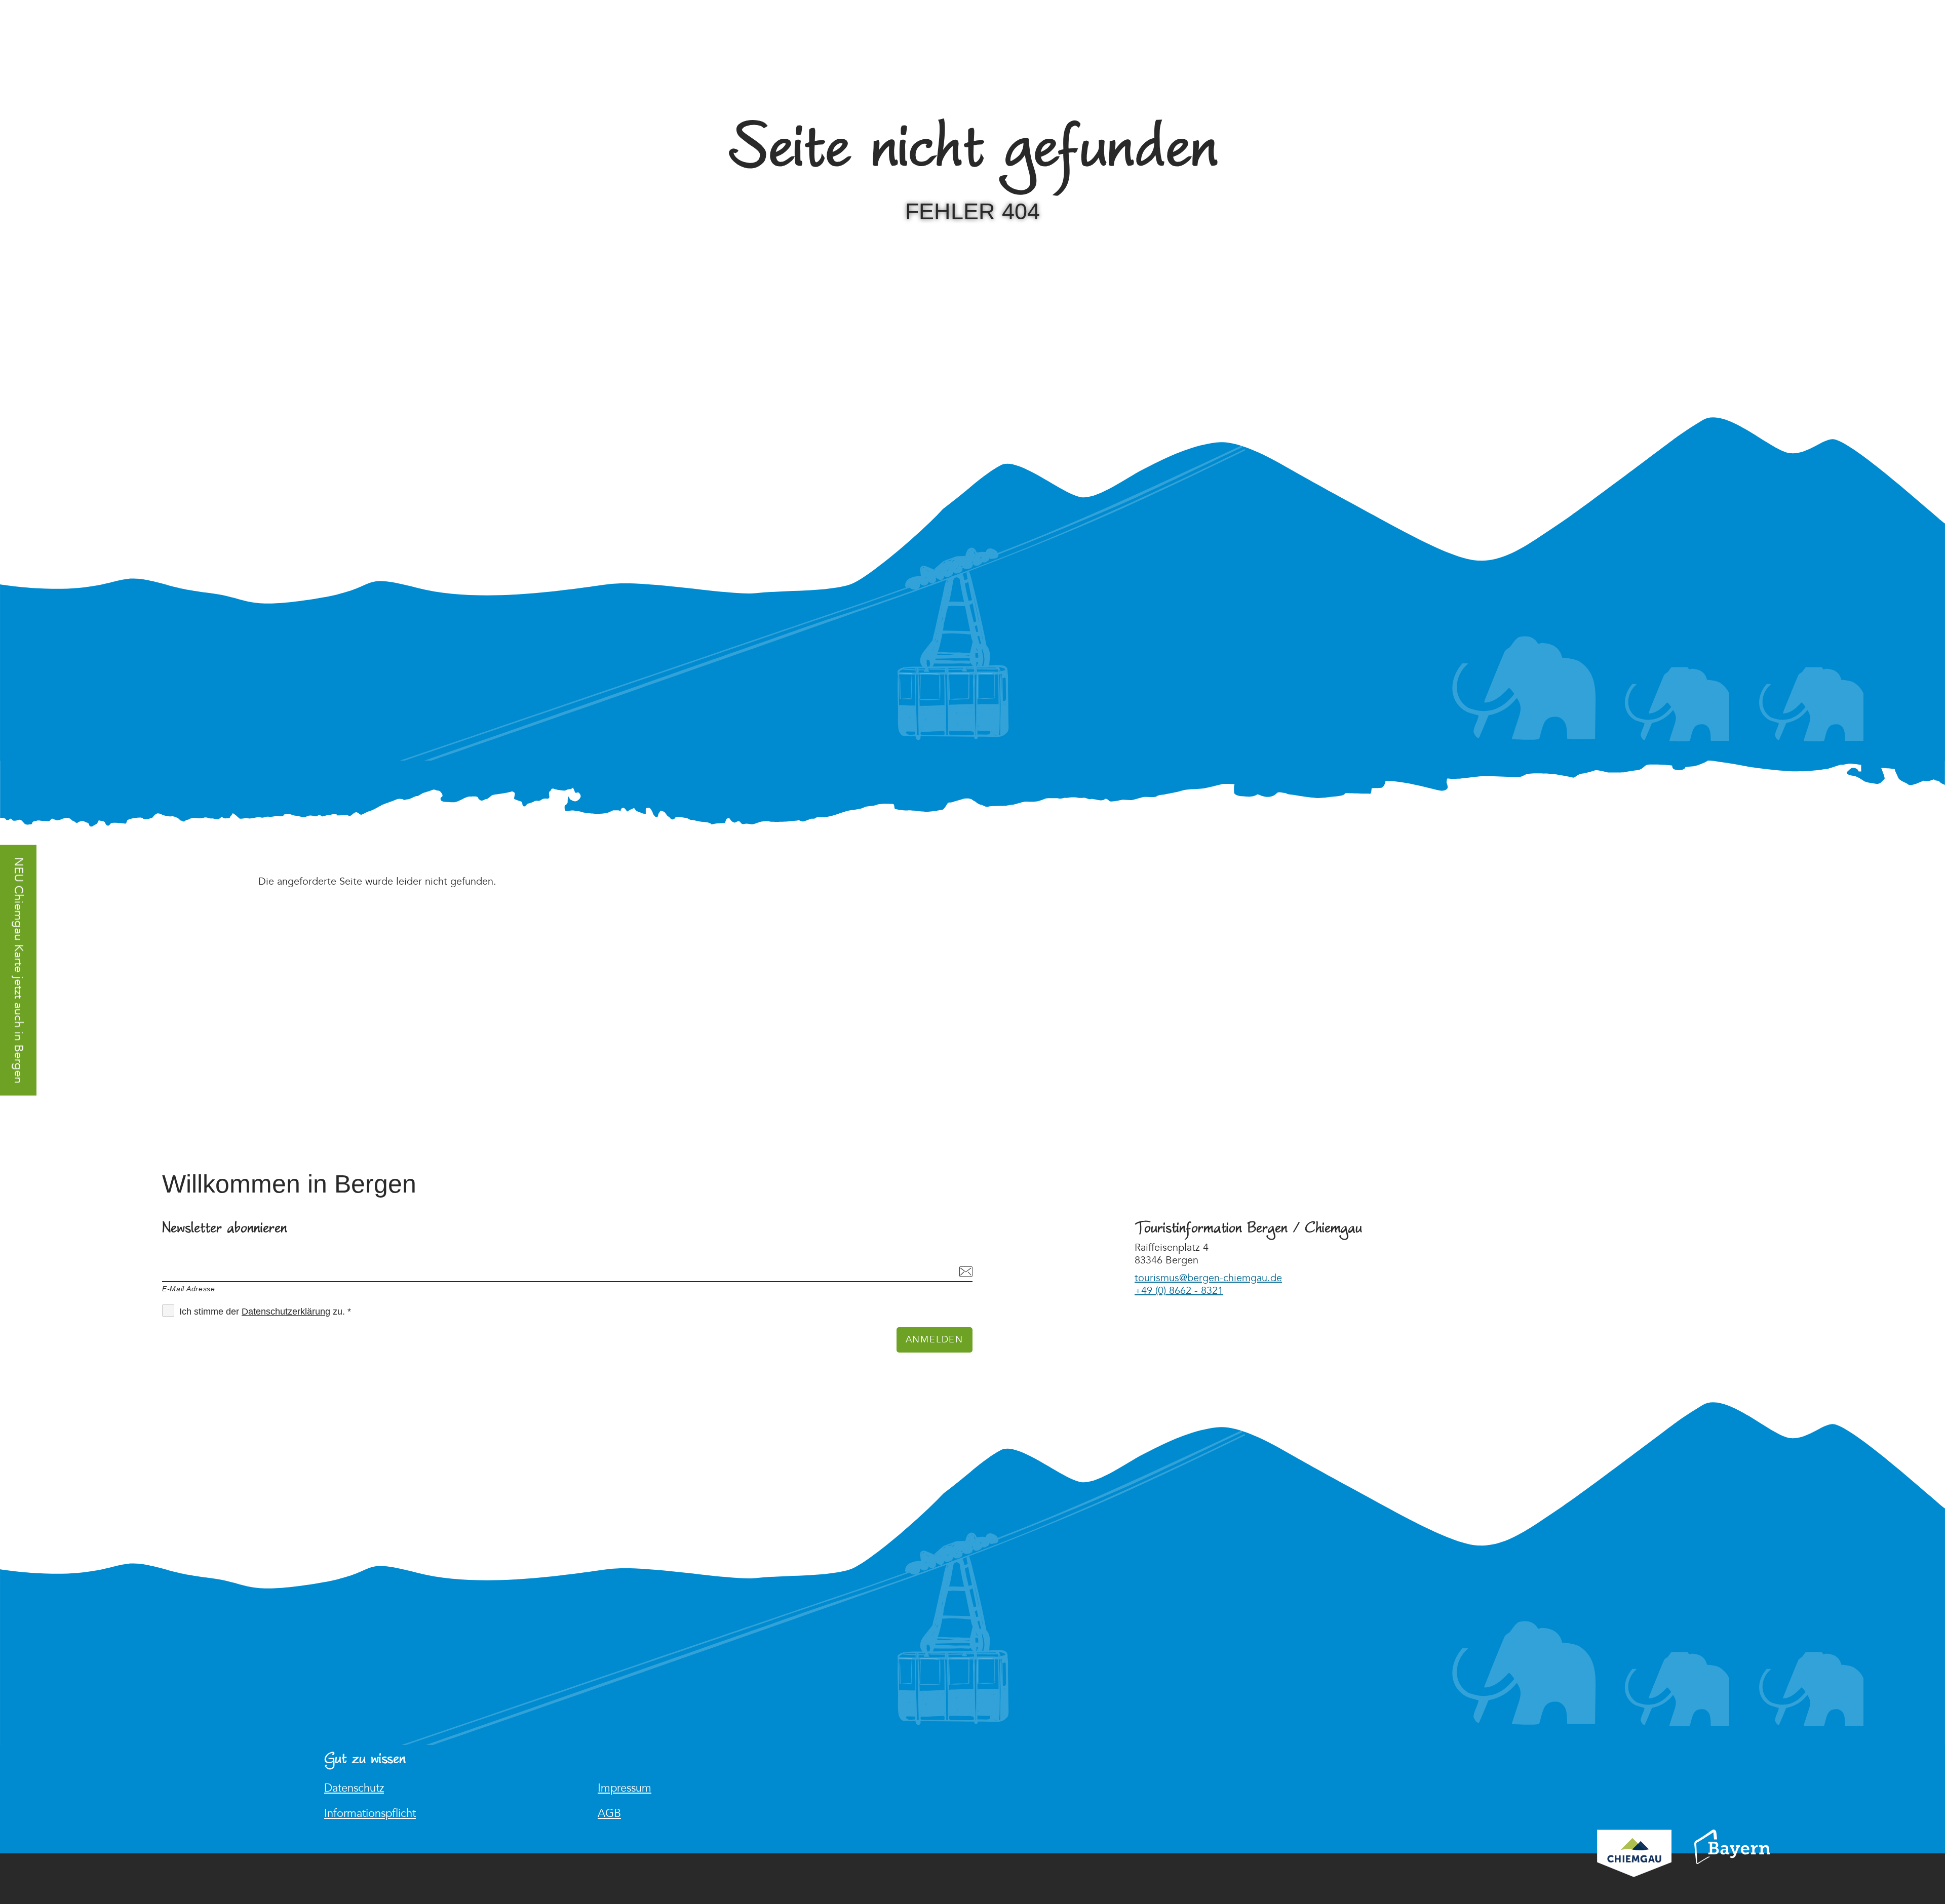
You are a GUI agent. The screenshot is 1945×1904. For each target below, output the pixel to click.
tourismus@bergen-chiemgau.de (1208, 1278)
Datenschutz (354, 1788)
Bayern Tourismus (1732, 1860)
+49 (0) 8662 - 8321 (1179, 1291)
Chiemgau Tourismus (1634, 1867)
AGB (609, 1814)
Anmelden (935, 1340)
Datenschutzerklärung (286, 1312)
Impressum (625, 1788)
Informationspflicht (370, 1814)
